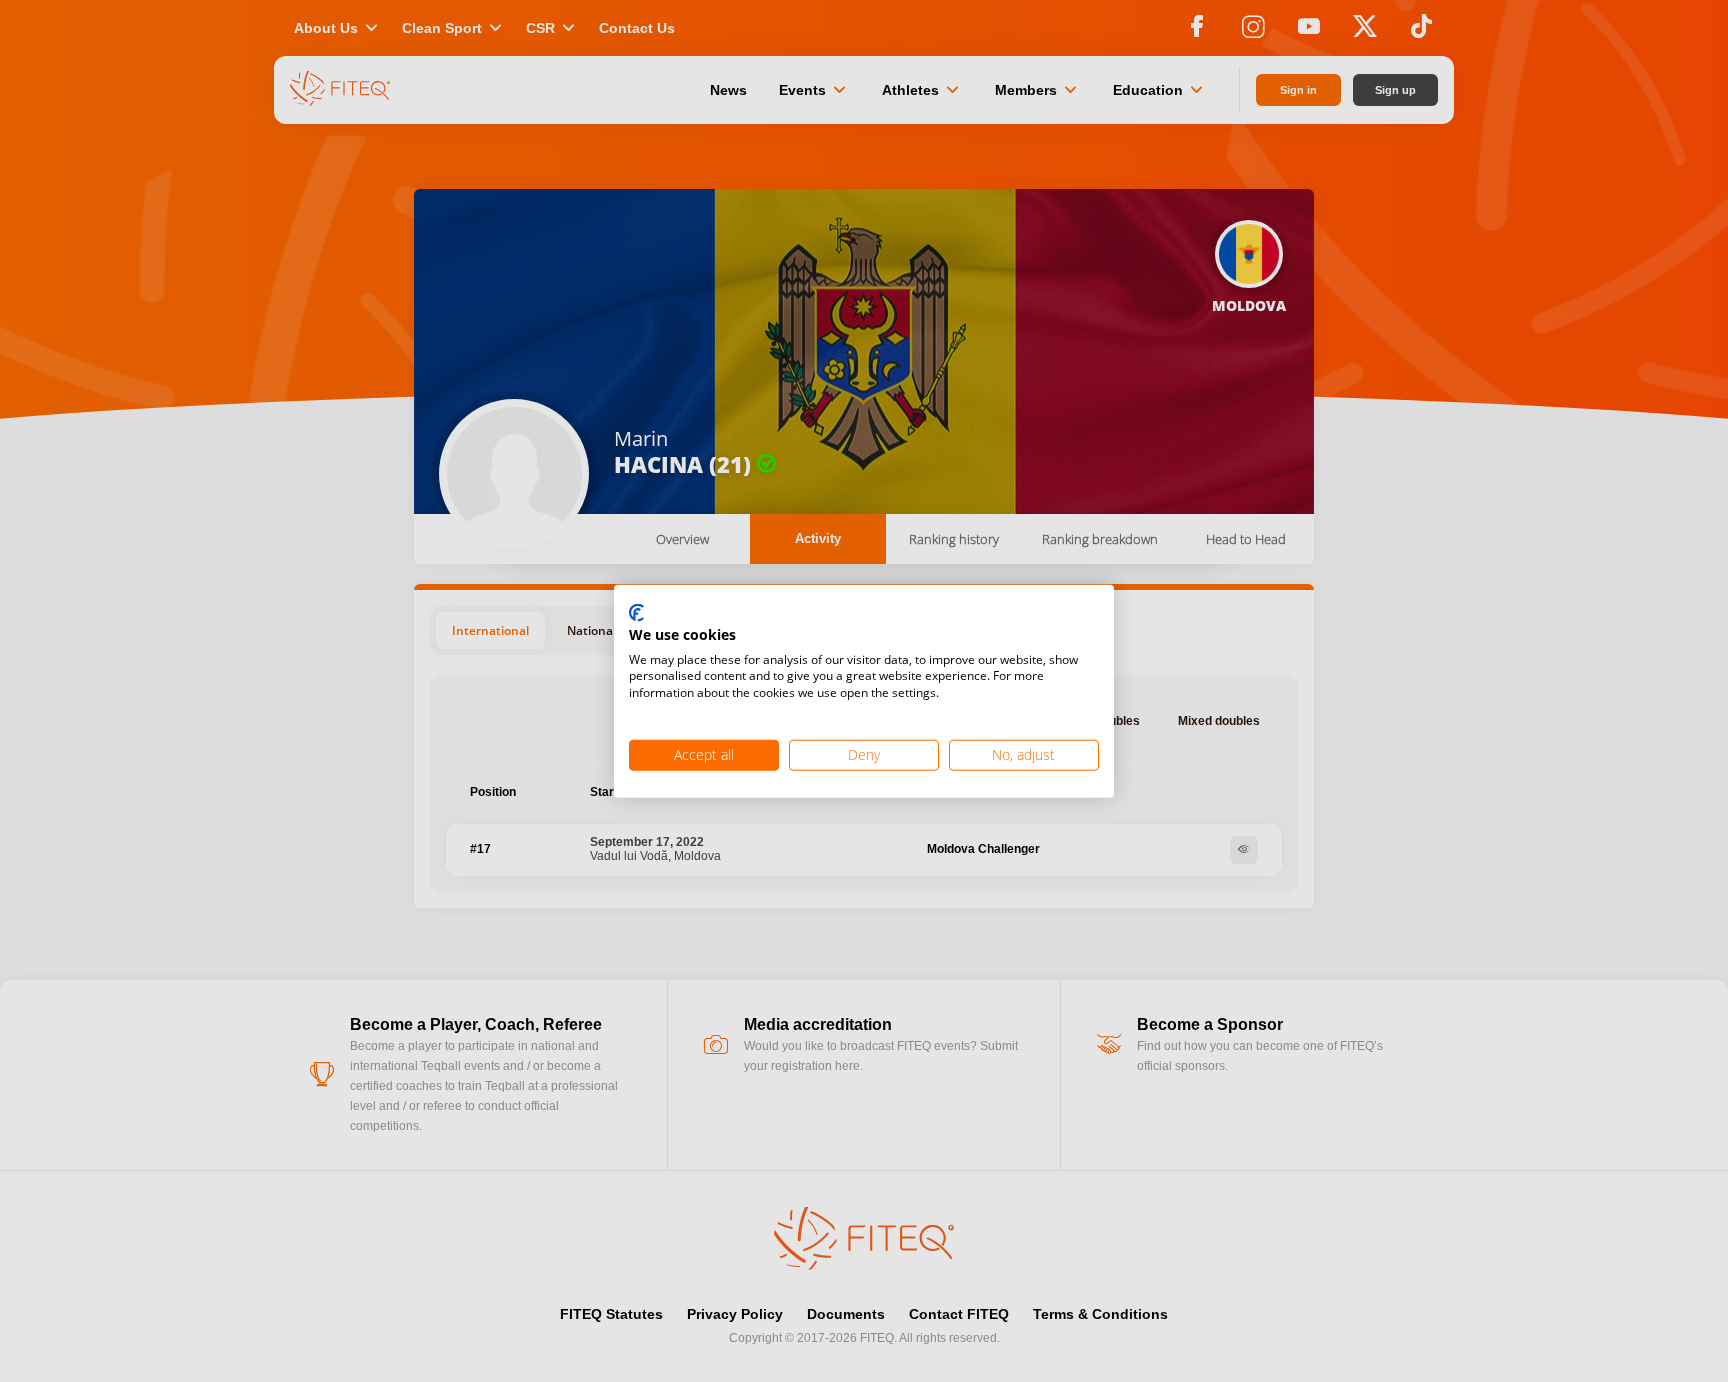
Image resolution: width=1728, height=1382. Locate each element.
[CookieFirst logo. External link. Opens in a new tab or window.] (636, 614)
